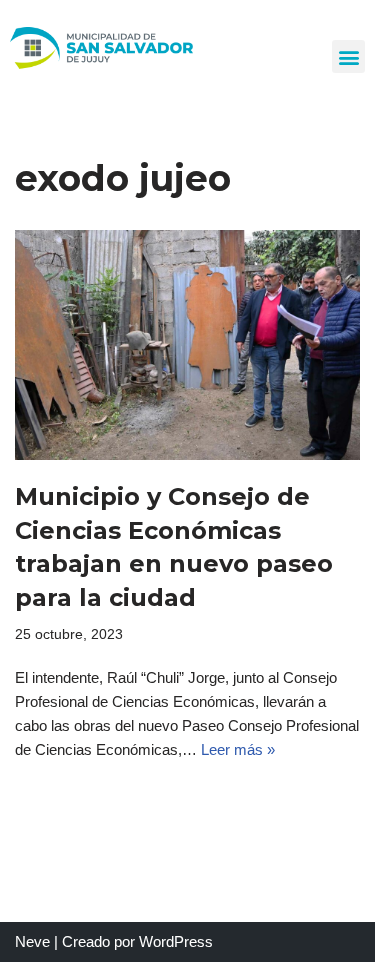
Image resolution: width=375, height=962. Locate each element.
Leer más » (238, 749)
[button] (348, 56)
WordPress (176, 941)
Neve (32, 941)
